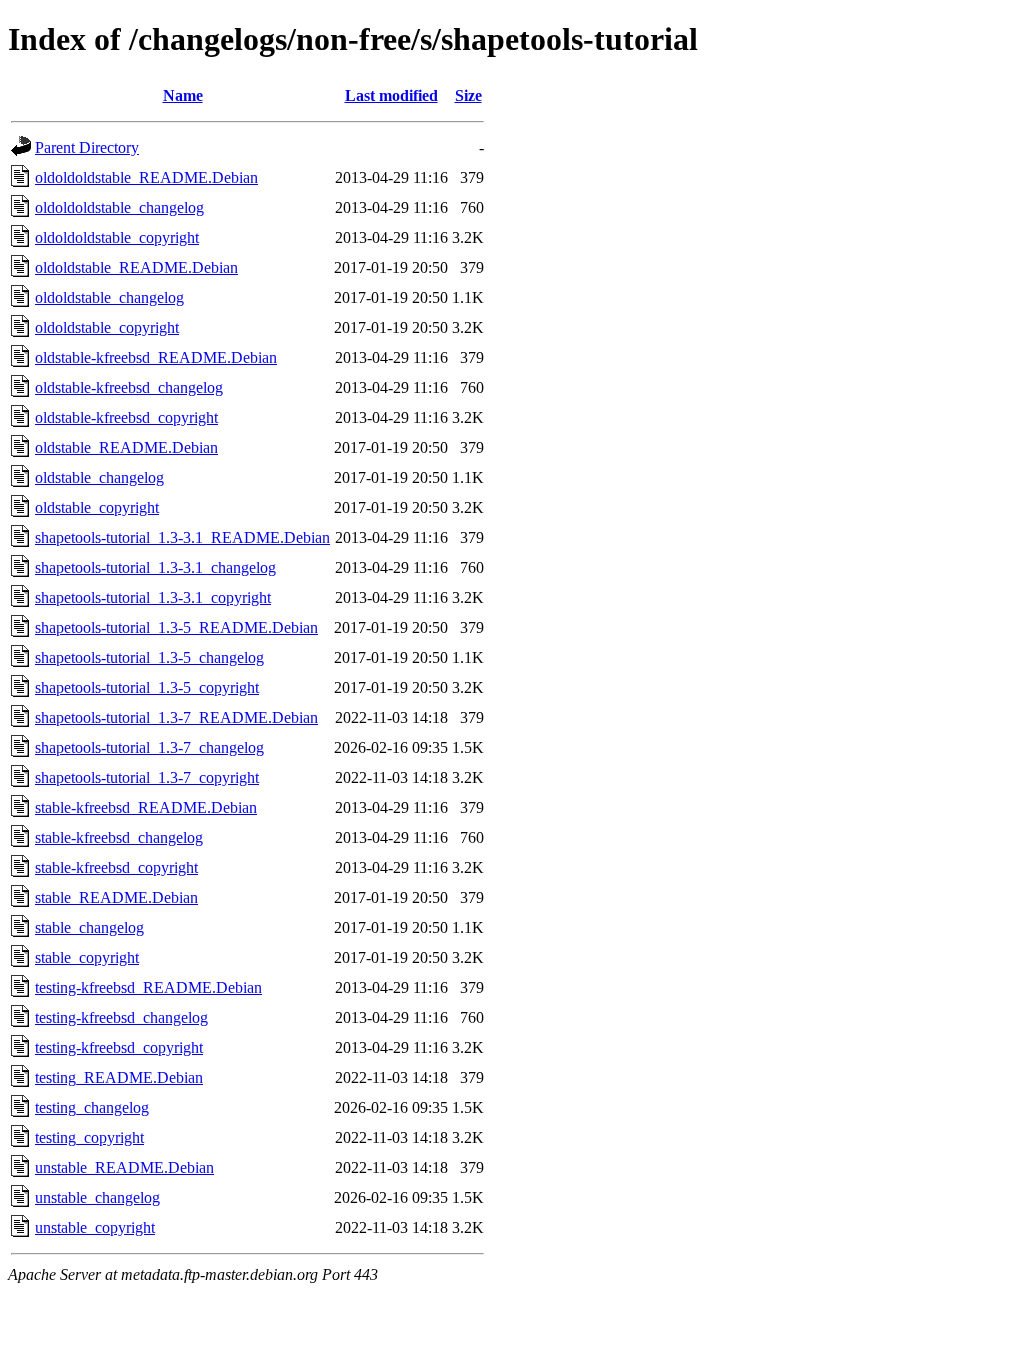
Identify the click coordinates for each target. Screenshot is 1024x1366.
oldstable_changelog (99, 477)
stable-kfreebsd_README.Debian (146, 807)
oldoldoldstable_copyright (117, 237)
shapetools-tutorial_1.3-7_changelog (149, 747)
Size (468, 95)
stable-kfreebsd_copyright (116, 867)
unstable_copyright (95, 1227)
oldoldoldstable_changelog (119, 207)
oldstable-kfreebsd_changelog (129, 387)
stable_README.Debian (116, 897)
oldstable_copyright (97, 507)
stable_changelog (89, 927)
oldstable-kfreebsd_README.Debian (156, 357)
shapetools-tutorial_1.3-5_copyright (147, 687)
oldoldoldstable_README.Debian (146, 177)
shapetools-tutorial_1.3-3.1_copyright (153, 597)
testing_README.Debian (119, 1077)
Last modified (391, 95)
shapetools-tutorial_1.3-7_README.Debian (176, 717)
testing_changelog (92, 1107)
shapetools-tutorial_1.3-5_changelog (149, 657)
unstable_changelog (97, 1197)
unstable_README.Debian (124, 1167)
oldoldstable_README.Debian (136, 267)
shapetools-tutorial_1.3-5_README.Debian (176, 627)
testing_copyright (89, 1137)
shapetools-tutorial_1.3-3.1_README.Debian (182, 537)
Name (183, 95)
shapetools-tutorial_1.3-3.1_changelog (155, 567)
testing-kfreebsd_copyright (119, 1047)
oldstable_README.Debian (126, 447)
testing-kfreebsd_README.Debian (148, 987)
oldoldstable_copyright (107, 327)
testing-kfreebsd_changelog (121, 1017)
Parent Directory (87, 147)
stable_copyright (87, 957)
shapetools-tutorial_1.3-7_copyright (147, 777)
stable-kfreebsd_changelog (119, 837)
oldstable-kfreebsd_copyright (126, 417)
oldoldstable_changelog (109, 297)
